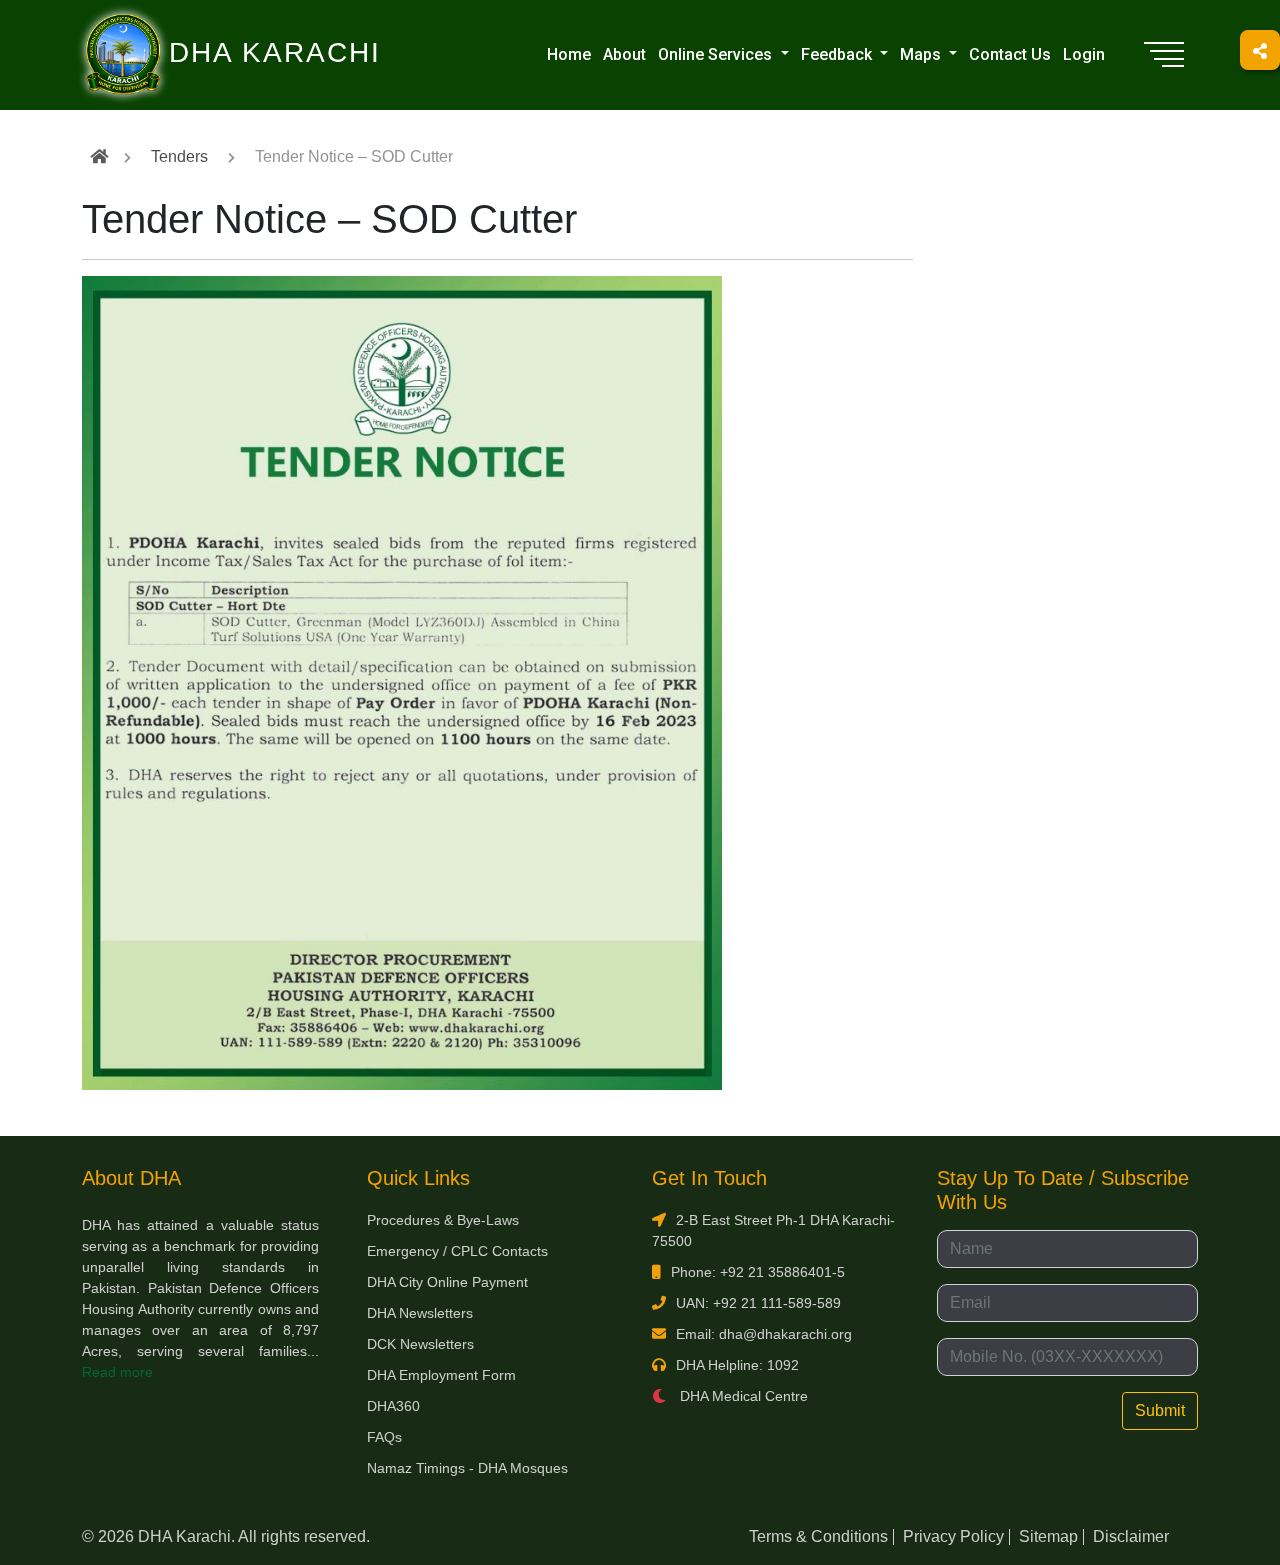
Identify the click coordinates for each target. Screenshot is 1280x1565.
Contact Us (1010, 54)
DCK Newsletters (420, 1344)
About (624, 54)
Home (569, 54)
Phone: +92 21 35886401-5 (758, 1272)
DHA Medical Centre (742, 1396)
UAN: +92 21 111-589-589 (758, 1303)
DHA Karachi (193, 26)
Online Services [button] (717, 54)
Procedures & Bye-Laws (443, 1220)
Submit (1160, 1410)
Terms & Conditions (818, 1536)
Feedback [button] (838, 54)
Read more (117, 1372)
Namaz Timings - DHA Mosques (467, 1468)
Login (1084, 54)
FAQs (384, 1437)
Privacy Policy (953, 1536)
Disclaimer (1131, 1536)
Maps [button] (922, 54)
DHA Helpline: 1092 (737, 1365)
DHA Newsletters (420, 1313)
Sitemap (1048, 1536)
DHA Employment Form (441, 1375)
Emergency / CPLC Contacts (457, 1251)
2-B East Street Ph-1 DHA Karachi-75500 (773, 1230)
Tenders (179, 156)
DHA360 (393, 1406)
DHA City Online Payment (447, 1282)
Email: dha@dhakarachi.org (764, 1334)
